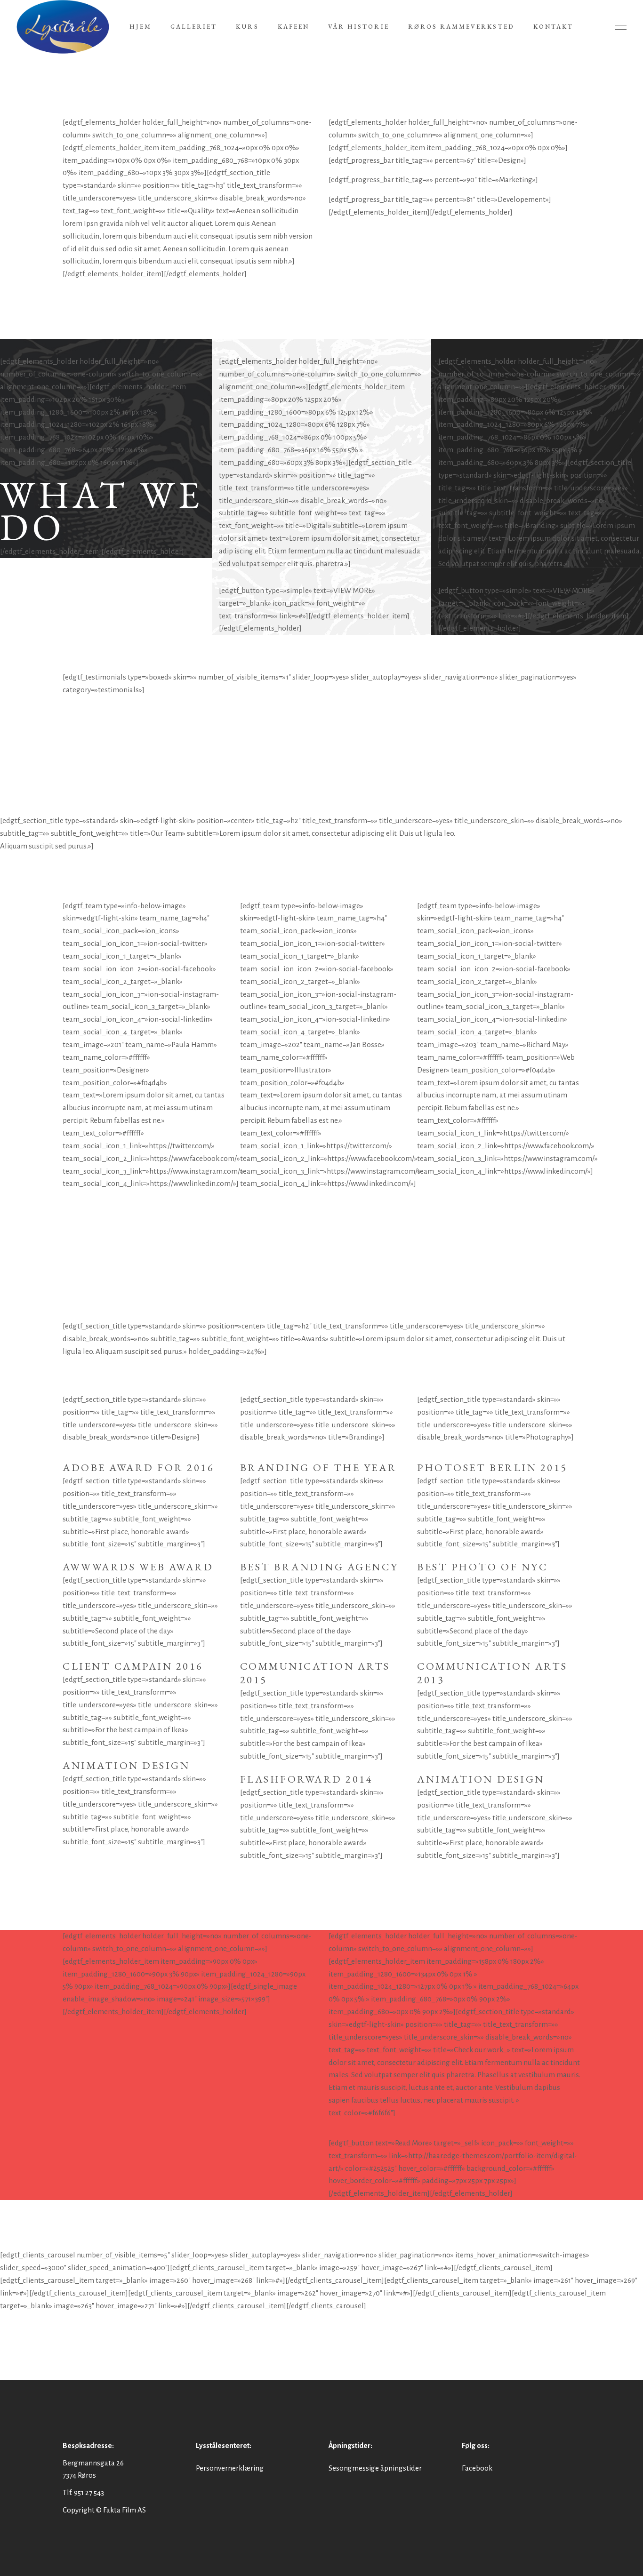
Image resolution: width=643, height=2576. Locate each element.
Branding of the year (318, 1468)
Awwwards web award (138, 1567)
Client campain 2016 (133, 1666)
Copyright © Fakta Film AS (104, 2510)
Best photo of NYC (482, 1567)
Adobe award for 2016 (138, 1468)
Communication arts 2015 (315, 1673)
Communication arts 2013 (492, 1673)
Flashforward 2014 (307, 1779)
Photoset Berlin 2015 (492, 1468)
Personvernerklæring (230, 2468)
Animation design (126, 1765)
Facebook (477, 2468)
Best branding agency (319, 1567)
